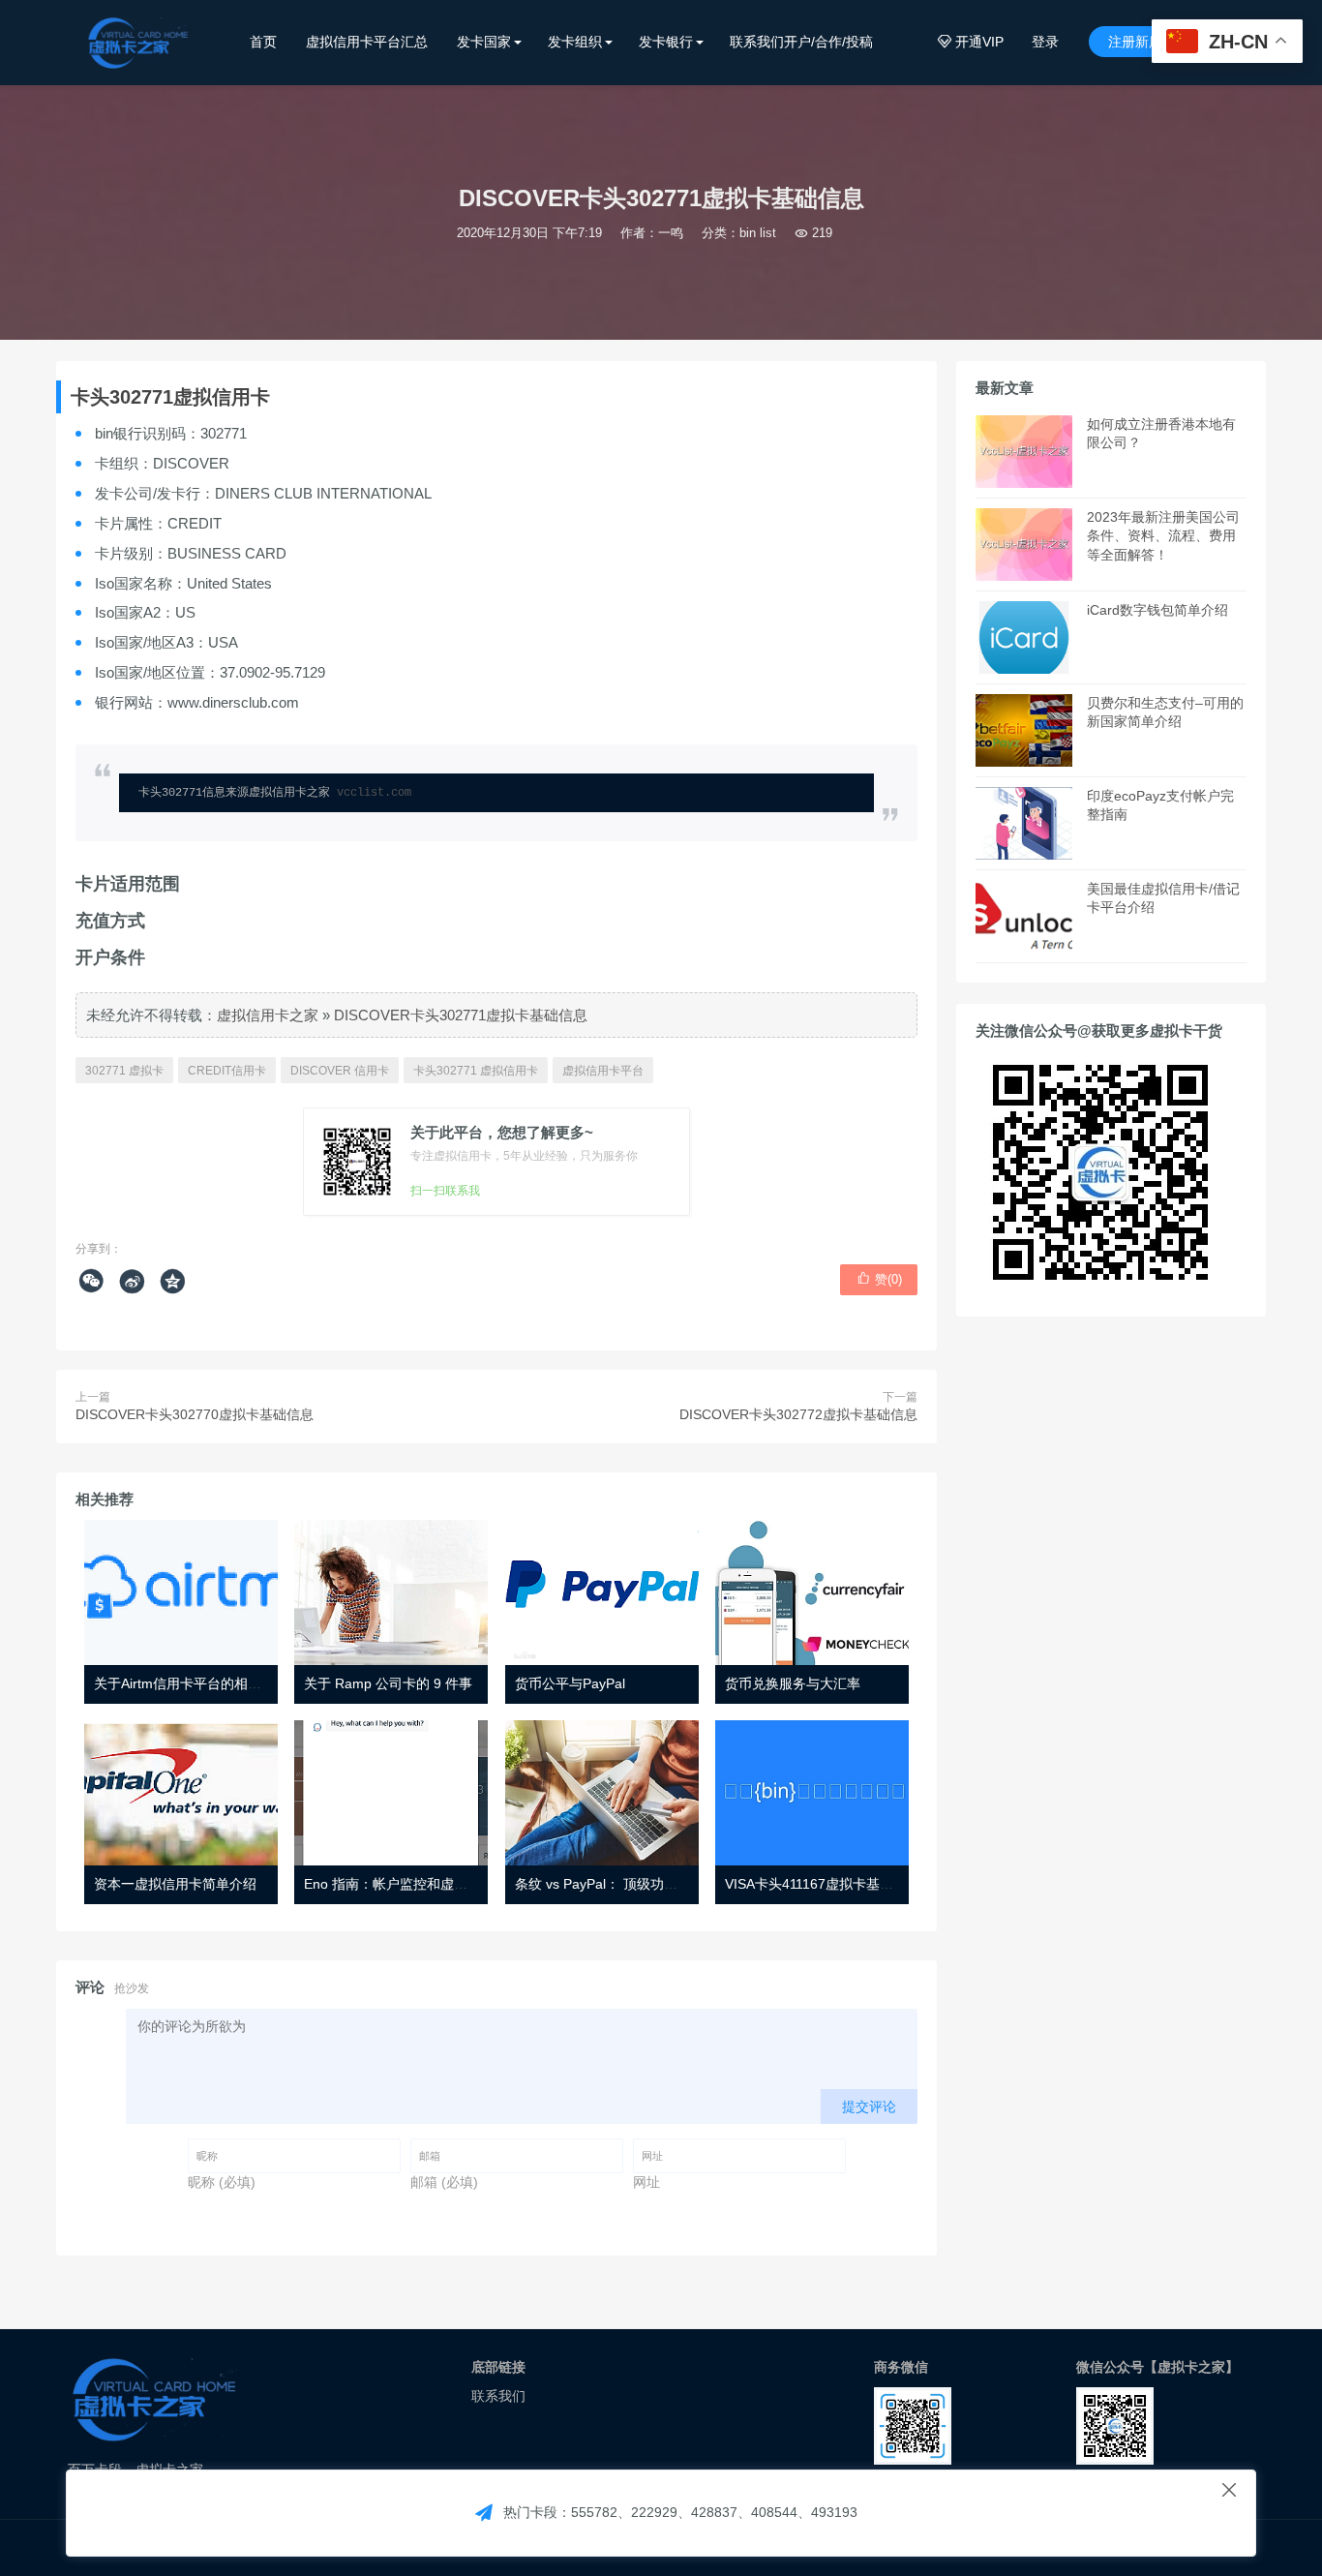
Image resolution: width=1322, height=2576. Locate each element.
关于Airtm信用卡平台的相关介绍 (191, 1683)
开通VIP (971, 42)
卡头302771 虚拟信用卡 (476, 1071)
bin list (758, 233)
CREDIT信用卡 (227, 1071)
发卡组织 (575, 42)
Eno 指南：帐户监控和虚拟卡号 (399, 1884)
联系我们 (498, 2396)
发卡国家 (484, 42)
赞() (879, 1279)
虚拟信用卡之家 (268, 1015)
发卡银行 (666, 42)
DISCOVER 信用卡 (340, 1071)
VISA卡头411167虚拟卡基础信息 (823, 1884)
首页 (263, 42)
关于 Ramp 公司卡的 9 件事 (388, 1683)
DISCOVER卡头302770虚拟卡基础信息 (195, 1414)
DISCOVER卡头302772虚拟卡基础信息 (798, 1414)
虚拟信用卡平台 (603, 1071)
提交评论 (869, 2106)
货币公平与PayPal (570, 1683)
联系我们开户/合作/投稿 (801, 42)
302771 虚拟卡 (124, 1071)
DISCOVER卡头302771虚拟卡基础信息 (461, 1015)
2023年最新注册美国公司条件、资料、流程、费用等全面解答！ (1163, 536)
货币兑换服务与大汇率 (793, 1683)
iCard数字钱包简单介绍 (1157, 610)
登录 (1045, 42)
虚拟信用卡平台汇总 (367, 42)
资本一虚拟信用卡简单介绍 (175, 1884)
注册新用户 (1142, 42)
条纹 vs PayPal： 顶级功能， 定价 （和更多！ (654, 1884)
